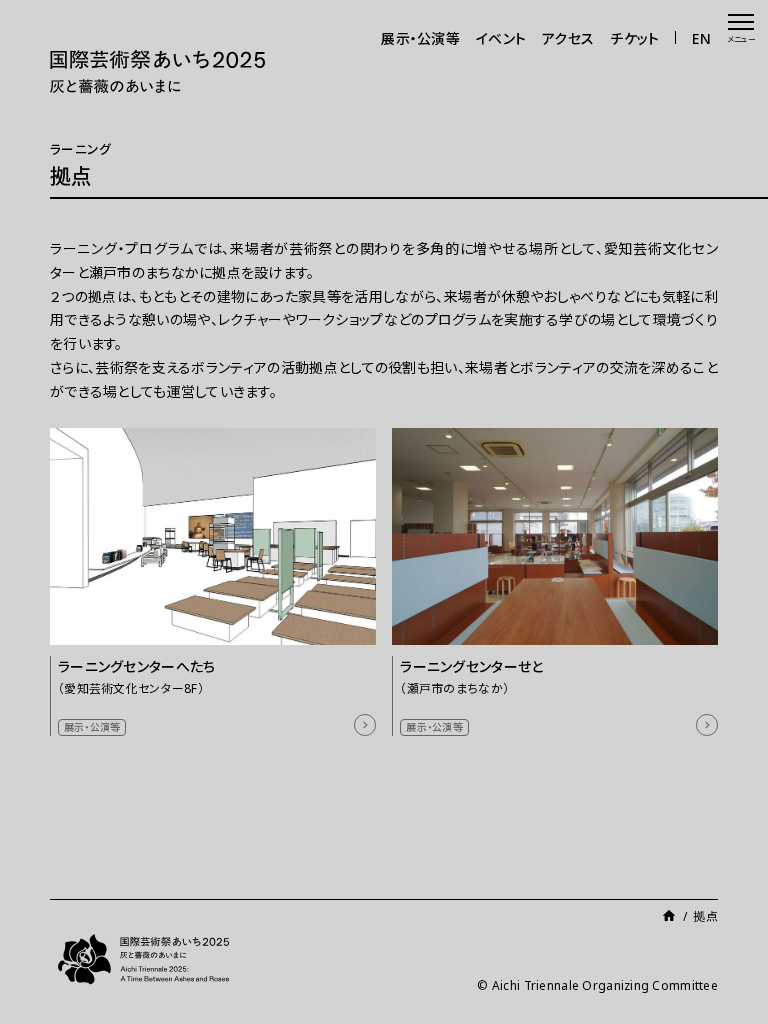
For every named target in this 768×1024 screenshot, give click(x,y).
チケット (634, 38)
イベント (501, 38)
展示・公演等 (420, 38)
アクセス (568, 38)
